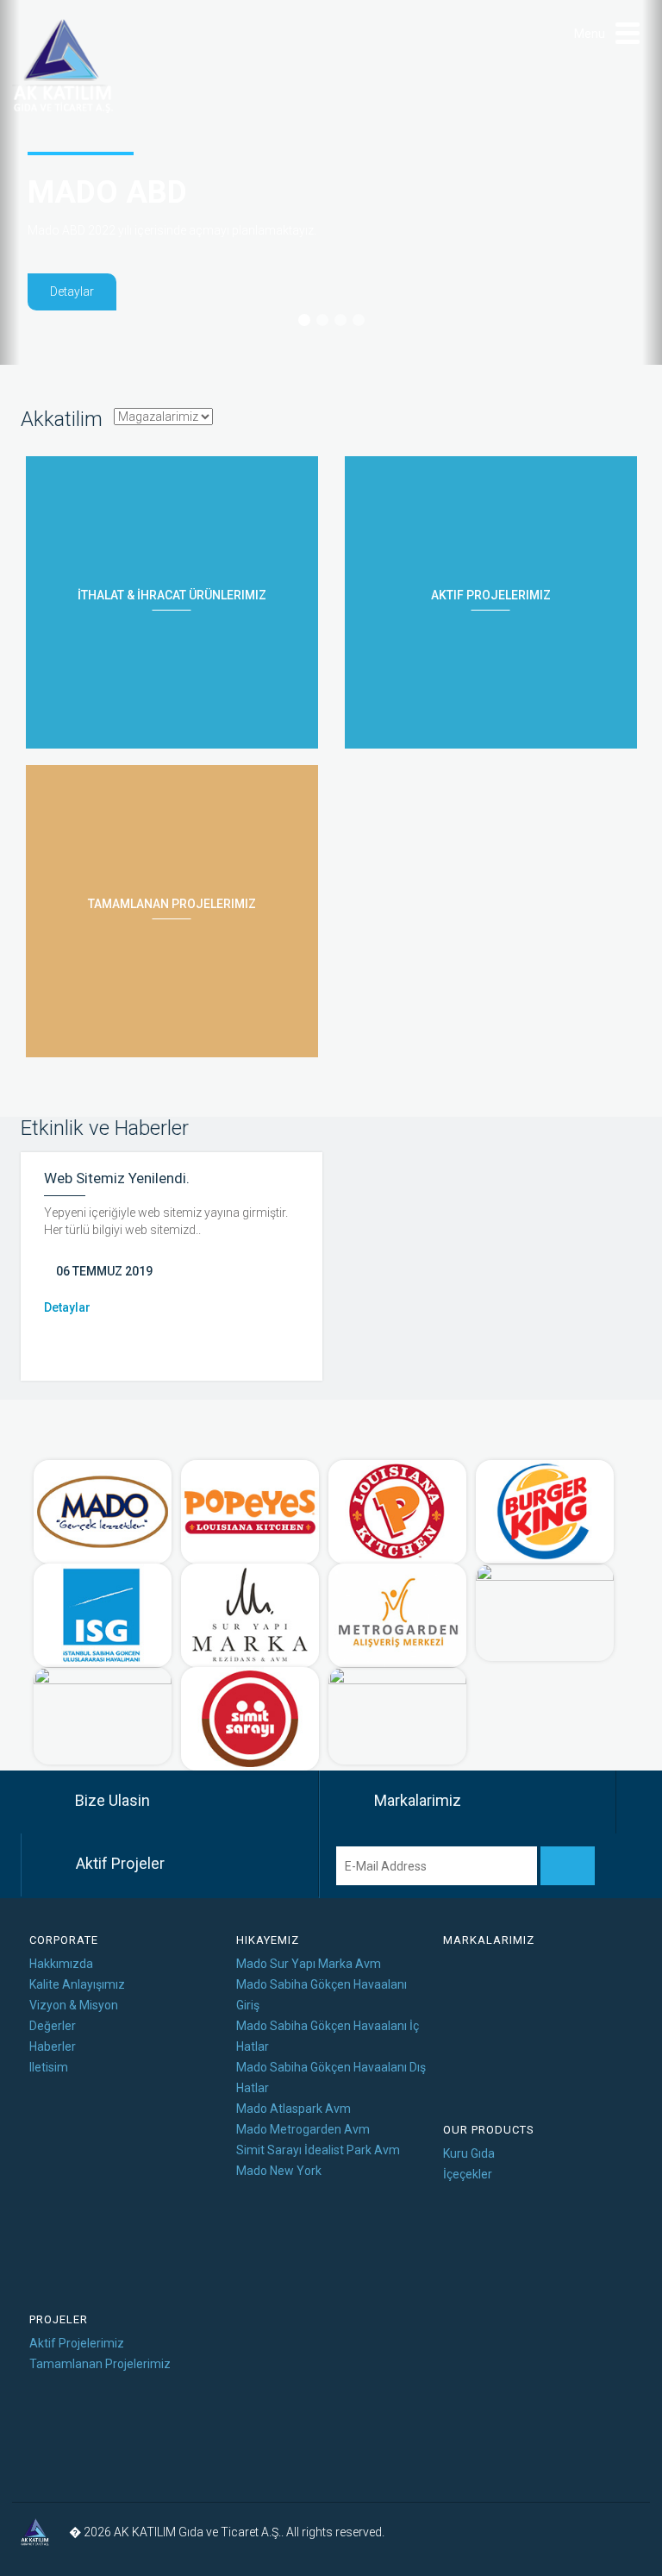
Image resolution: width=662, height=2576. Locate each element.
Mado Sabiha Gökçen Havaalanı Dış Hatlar (331, 2078)
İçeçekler (468, 2174)
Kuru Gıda (469, 2153)
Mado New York (279, 2171)
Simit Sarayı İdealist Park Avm (318, 2150)
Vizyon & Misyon (74, 2005)
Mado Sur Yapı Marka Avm (309, 1964)
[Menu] (628, 34)
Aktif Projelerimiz (77, 2343)
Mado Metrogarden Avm (303, 2129)
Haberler (53, 2046)
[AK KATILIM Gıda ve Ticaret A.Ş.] (63, 66)
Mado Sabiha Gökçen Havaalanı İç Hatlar (328, 2036)
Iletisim (49, 2067)
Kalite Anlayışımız (77, 1984)
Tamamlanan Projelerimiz (100, 2364)
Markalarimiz (489, 1940)
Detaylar (72, 291)
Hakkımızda (61, 1964)
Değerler (53, 2026)
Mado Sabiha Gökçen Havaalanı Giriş (322, 1995)
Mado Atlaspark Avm (294, 2109)
